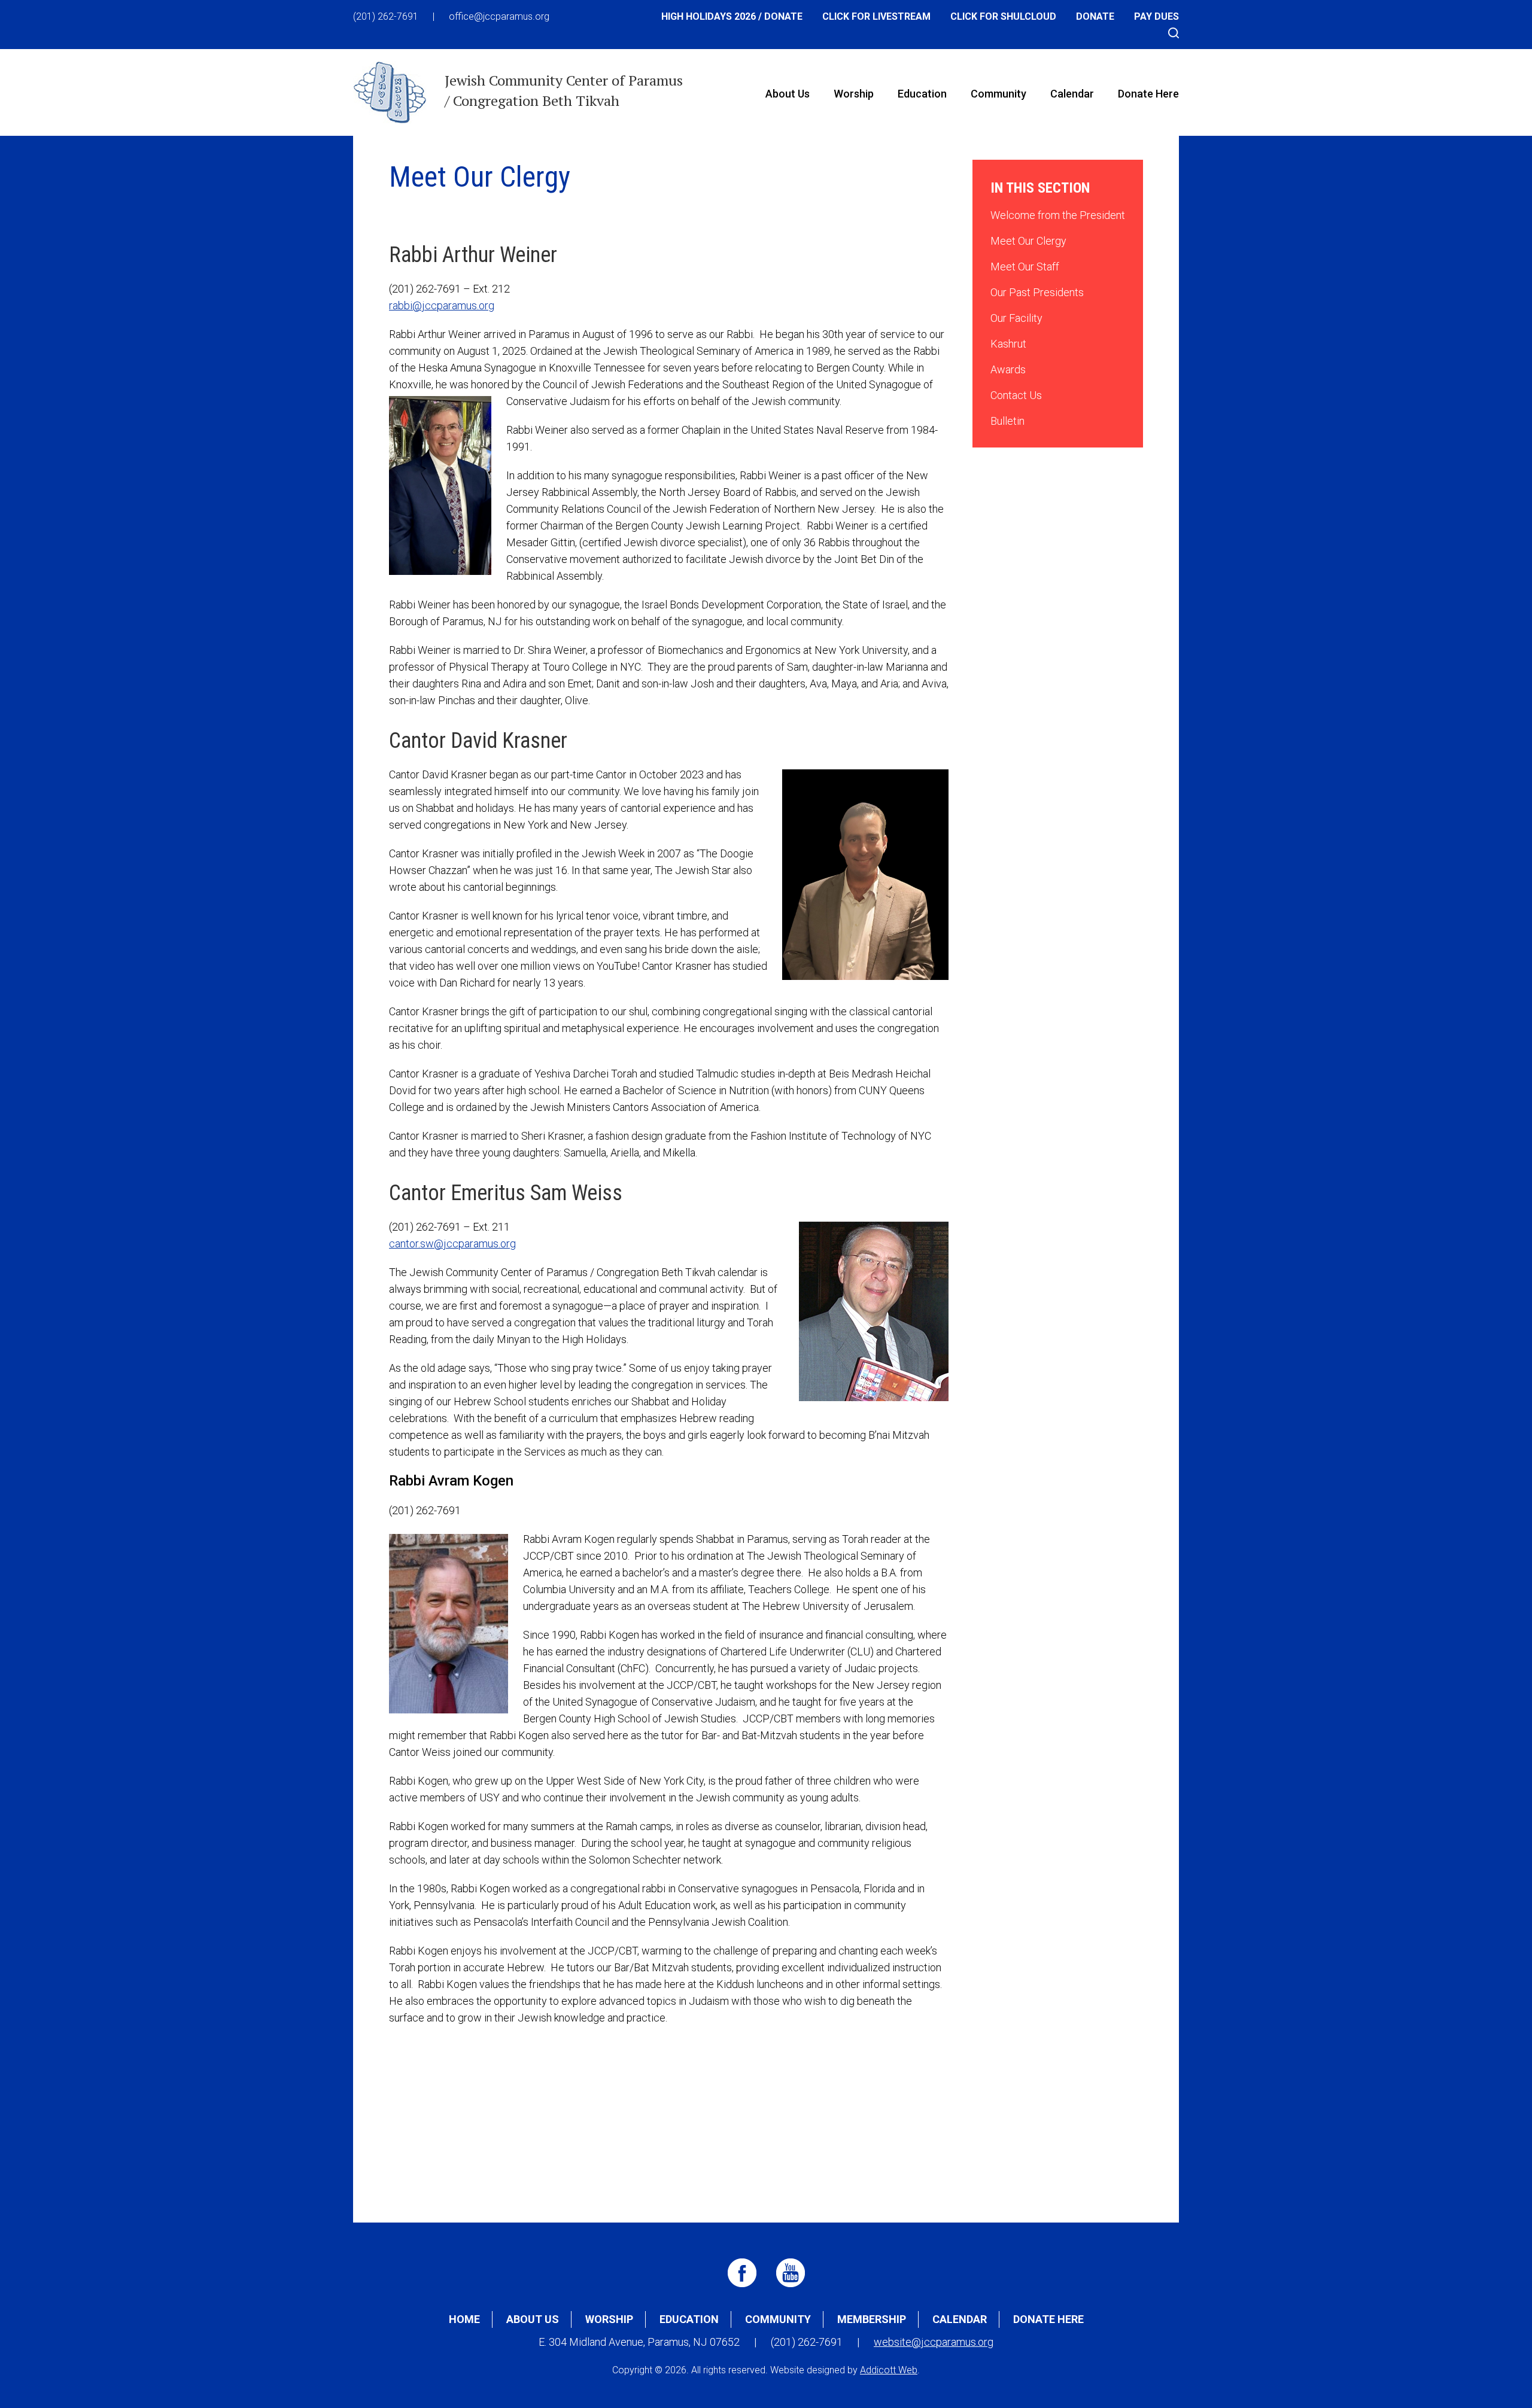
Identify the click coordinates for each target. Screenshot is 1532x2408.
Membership (872, 2319)
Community (998, 94)
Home (464, 2319)
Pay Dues (1156, 16)
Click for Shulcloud (1003, 16)
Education (922, 94)
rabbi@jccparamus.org (442, 305)
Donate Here (1148, 94)
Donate (1095, 16)
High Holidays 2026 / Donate (732, 16)
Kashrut (1008, 344)
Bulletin (1007, 421)
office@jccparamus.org (499, 16)
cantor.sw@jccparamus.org (452, 1243)
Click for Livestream (876, 16)
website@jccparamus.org (934, 2342)
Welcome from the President (1058, 215)
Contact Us (1016, 395)
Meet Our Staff (1025, 267)
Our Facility (1016, 318)
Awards (1008, 369)
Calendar (1072, 94)
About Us (788, 94)
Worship (854, 94)
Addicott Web (889, 2370)
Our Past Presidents (1037, 292)
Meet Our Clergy (1028, 241)
